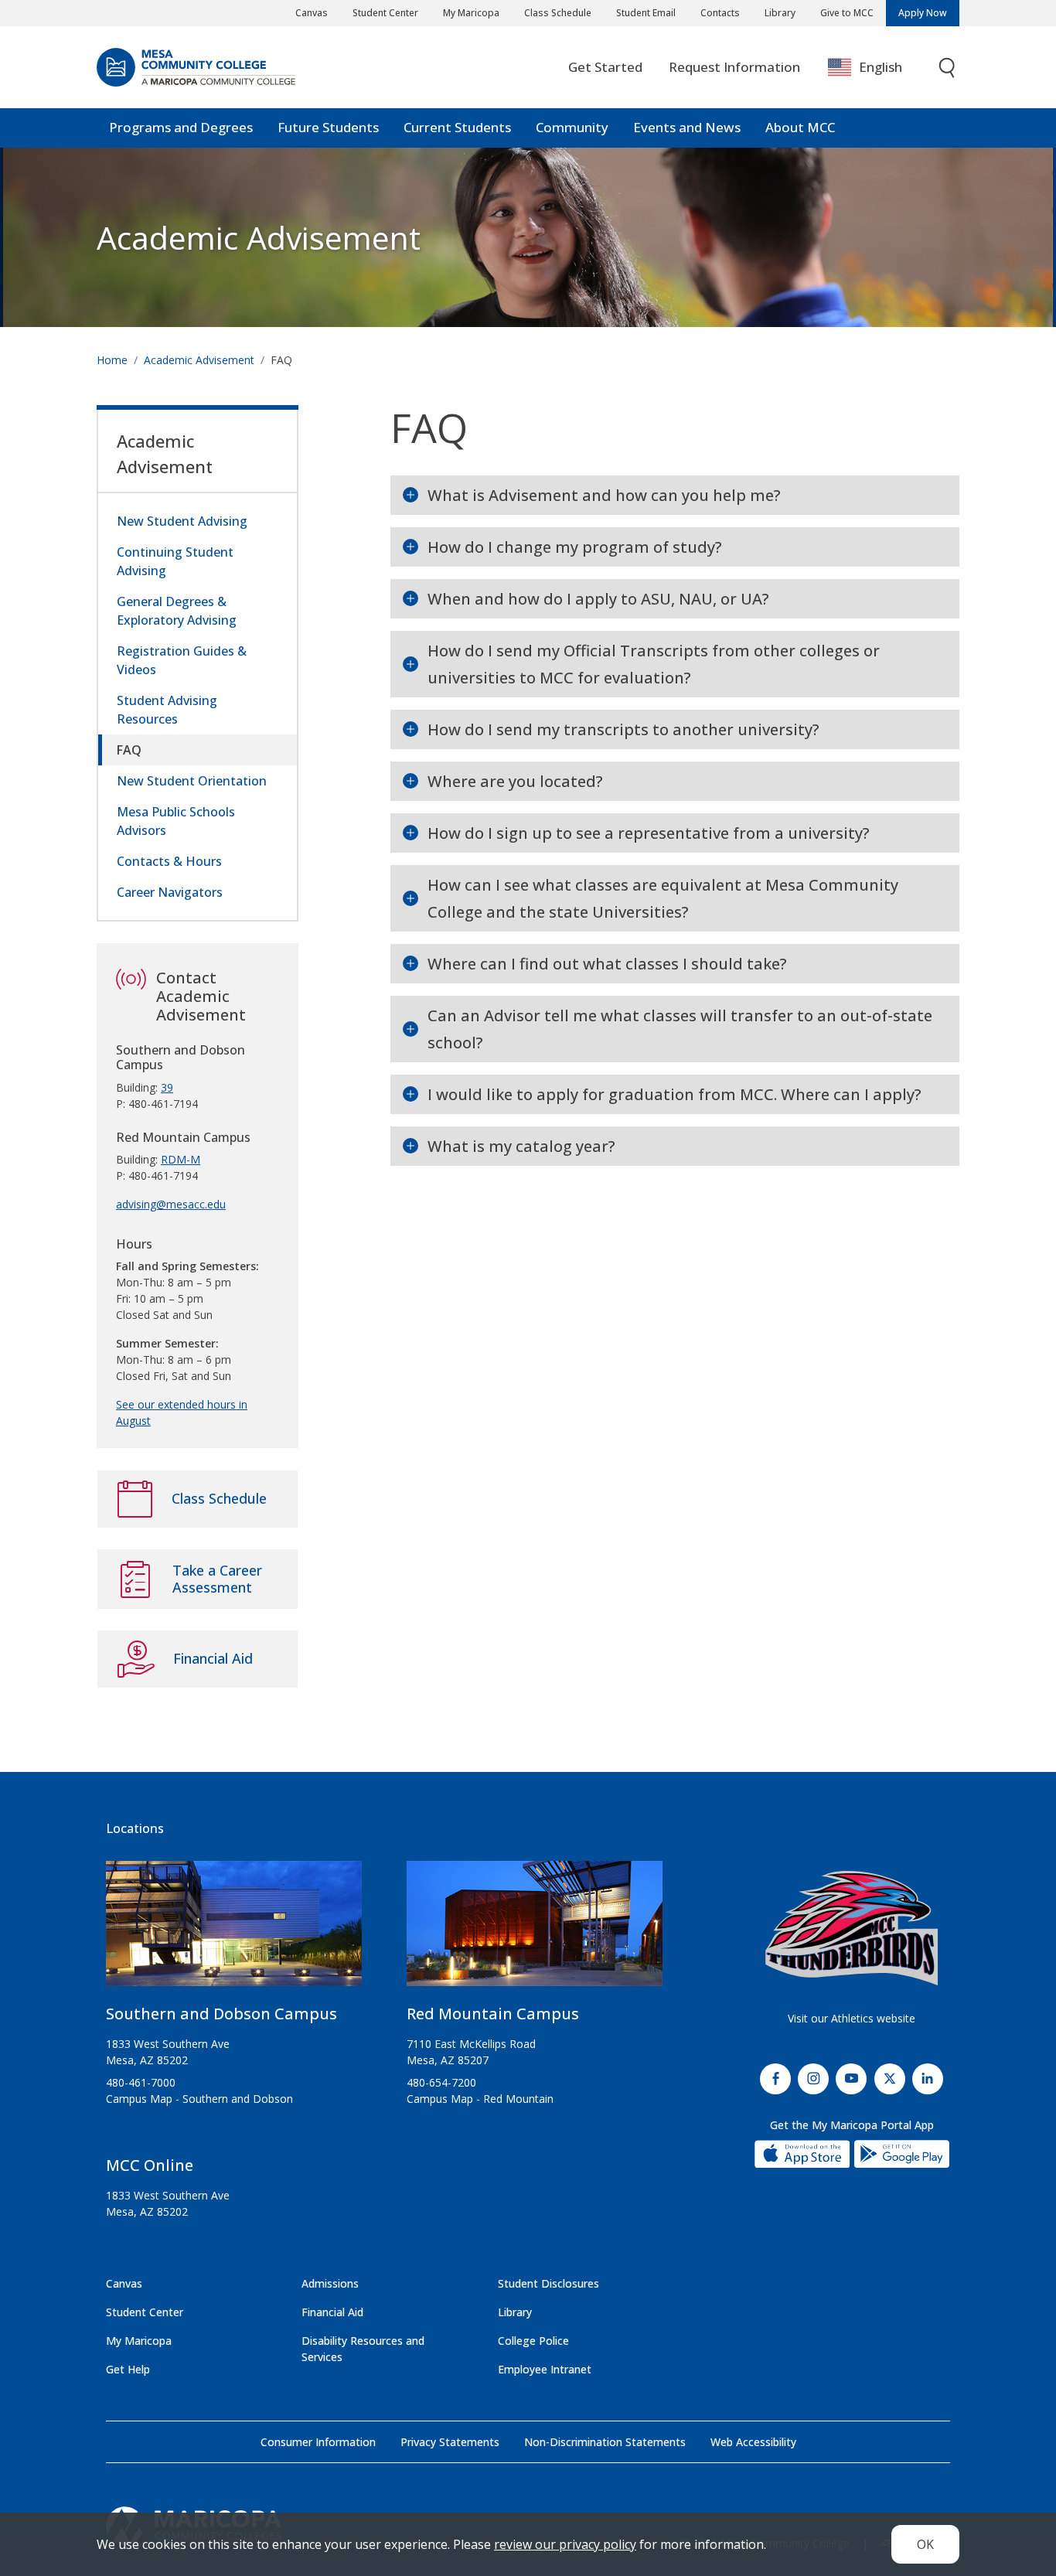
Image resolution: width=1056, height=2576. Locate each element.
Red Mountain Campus (493, 2014)
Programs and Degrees (181, 127)
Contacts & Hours (169, 861)
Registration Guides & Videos (182, 660)
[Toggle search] (948, 68)
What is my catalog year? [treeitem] (521, 1146)
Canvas (312, 13)
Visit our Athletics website (852, 2018)
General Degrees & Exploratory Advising (177, 611)
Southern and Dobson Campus (221, 2014)
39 (167, 1087)
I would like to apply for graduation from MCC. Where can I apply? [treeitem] (674, 1094)
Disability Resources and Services (363, 2349)
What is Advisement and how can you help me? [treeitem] (604, 495)
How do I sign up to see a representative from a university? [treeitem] (649, 833)
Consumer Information (318, 2442)
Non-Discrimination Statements (605, 2442)
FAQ (129, 750)
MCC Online (150, 2165)
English (881, 67)
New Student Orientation (192, 781)
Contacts (720, 13)
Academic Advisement (259, 237)
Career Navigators (170, 892)
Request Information (734, 67)
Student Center (385, 13)
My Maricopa (471, 13)
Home (112, 360)
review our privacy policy (565, 2544)
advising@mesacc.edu (171, 1204)
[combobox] (876, 68)
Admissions (330, 2283)
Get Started (605, 67)
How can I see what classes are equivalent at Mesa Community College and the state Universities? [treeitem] (663, 898)
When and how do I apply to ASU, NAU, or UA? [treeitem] (598, 599)
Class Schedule (558, 13)
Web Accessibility (753, 2442)
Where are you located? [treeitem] (515, 781)
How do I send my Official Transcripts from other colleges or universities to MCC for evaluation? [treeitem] (654, 664)
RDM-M (181, 1159)
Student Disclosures (548, 2283)
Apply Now (923, 13)
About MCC (800, 127)
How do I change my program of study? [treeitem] (575, 547)
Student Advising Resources (167, 710)
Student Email (646, 13)
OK (925, 2544)
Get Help (128, 2369)
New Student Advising (182, 521)
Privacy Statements (450, 2442)
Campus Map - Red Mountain (480, 2099)
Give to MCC (847, 13)
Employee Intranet (545, 2369)
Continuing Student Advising (175, 561)
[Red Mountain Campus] (535, 1930)
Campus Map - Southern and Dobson (199, 2099)
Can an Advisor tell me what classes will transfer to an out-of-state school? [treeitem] (680, 1029)
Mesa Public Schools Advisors (176, 821)
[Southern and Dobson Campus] (234, 1930)
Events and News (687, 127)
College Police (533, 2341)
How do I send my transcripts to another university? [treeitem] (623, 729)
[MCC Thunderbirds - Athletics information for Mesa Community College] (852, 1928)
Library (780, 13)
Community (572, 127)
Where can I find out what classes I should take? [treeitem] (607, 964)
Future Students (328, 127)
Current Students (457, 127)
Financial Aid (332, 2312)
